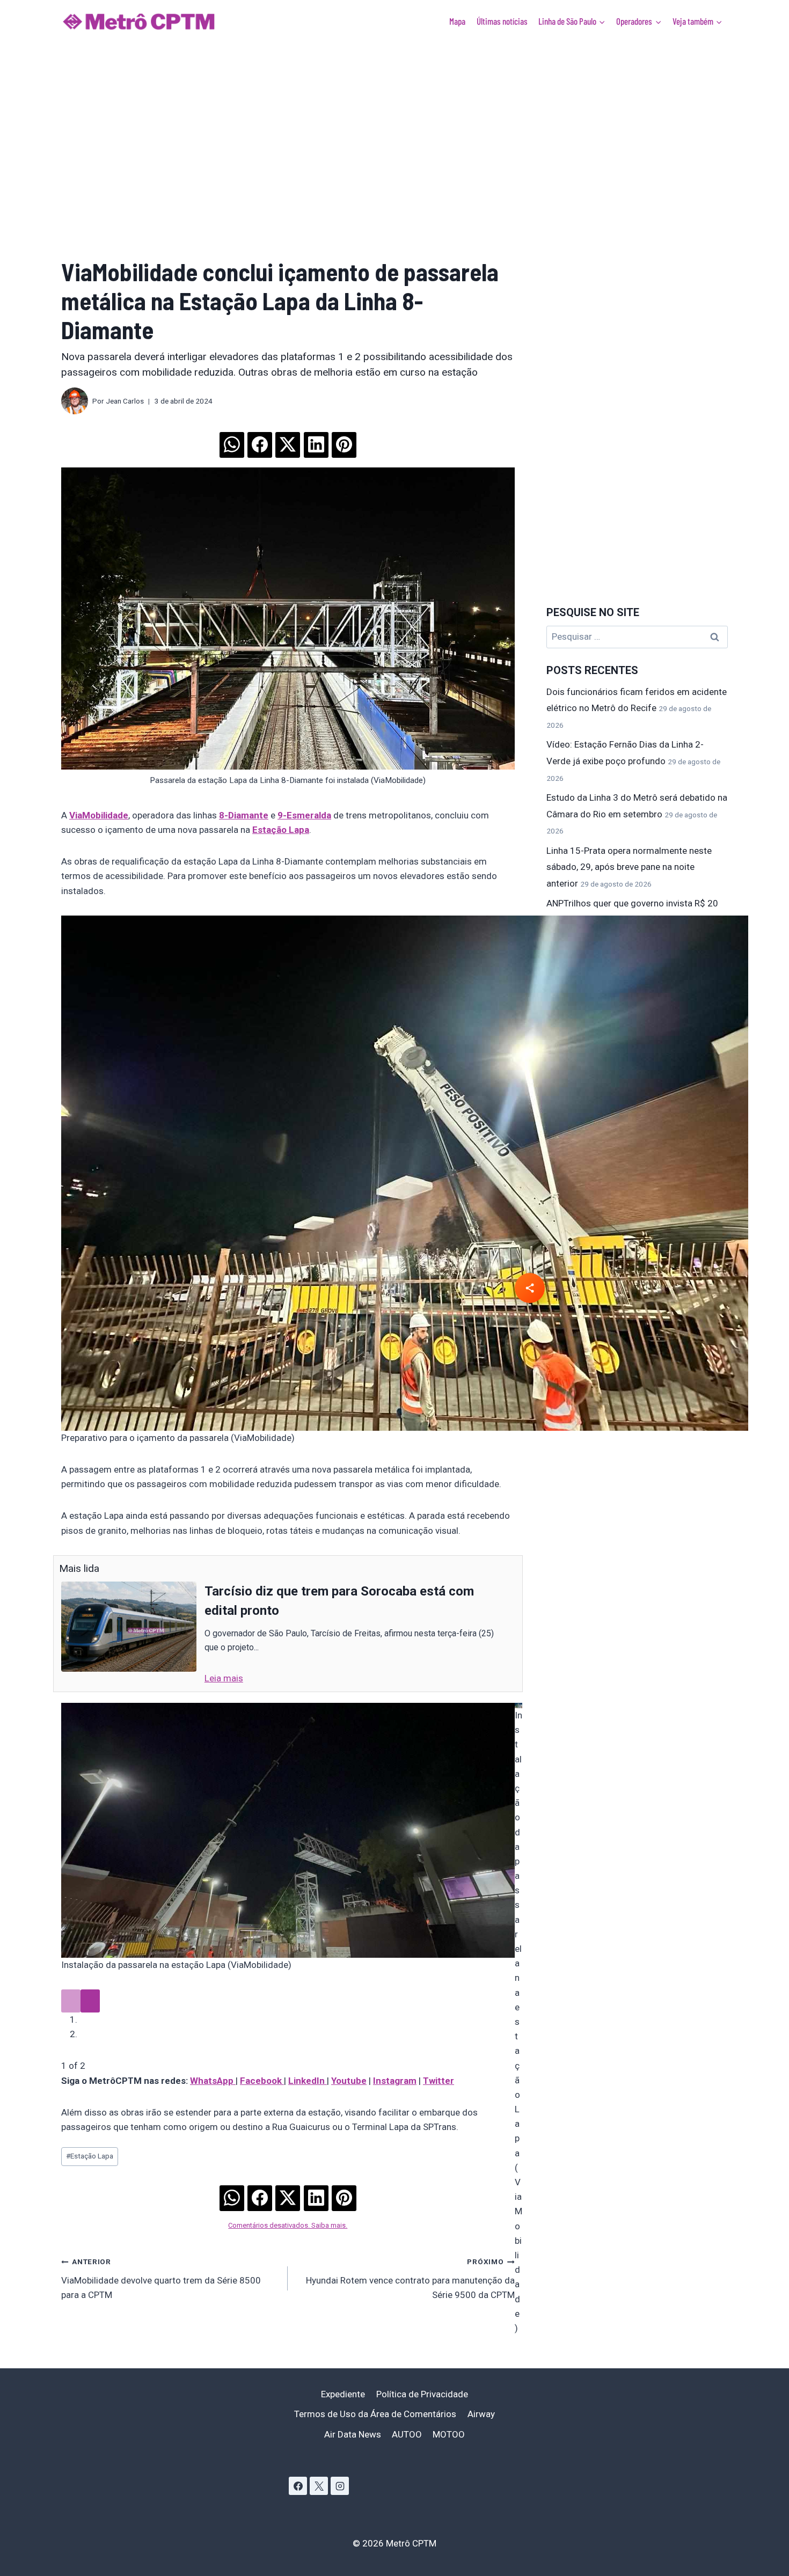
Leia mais (224, 1678)
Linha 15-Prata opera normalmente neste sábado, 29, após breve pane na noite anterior (629, 867)
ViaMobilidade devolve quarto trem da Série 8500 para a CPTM (161, 2279)
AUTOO (407, 2434)
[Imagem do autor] (75, 401)
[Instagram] (340, 2486)
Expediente (343, 2394)
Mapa (457, 21)
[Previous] (71, 2001)
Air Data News (353, 2434)
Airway (481, 2414)
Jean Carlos (125, 401)
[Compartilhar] (530, 1288)
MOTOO (449, 2434)
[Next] (90, 2001)
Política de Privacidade (422, 2394)
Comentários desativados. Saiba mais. (288, 2225)
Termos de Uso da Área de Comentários (375, 2414)
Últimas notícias (502, 21)
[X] (319, 2486)
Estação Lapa (90, 2156)
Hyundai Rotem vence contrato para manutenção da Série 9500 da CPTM (410, 2279)
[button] (231, 441)
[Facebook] (298, 2486)
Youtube (349, 2081)
